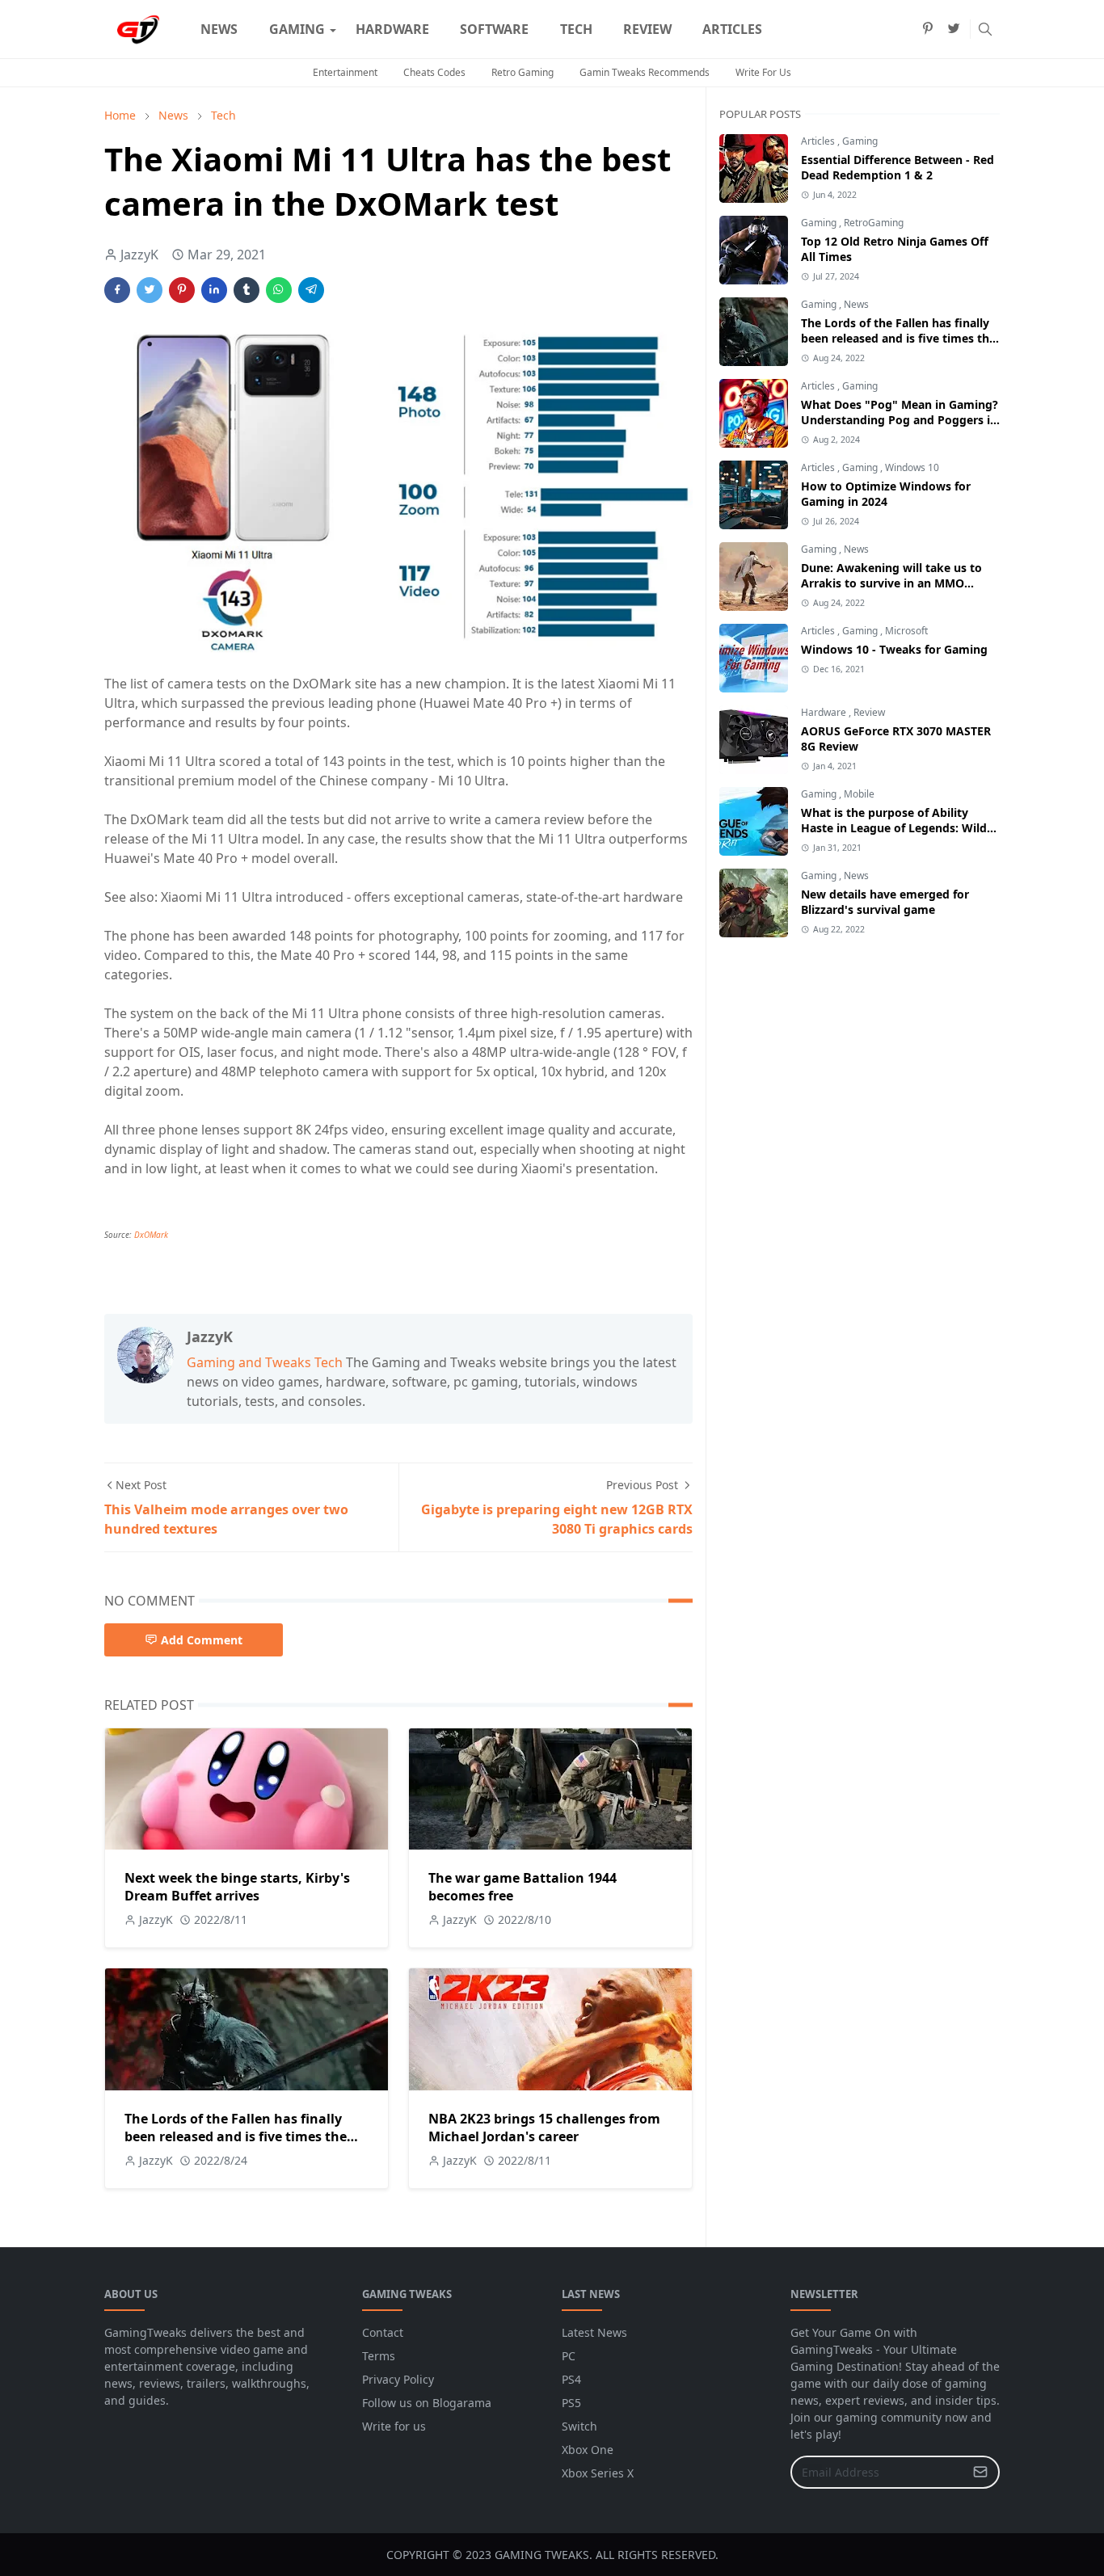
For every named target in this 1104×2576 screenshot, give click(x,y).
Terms (379, 2356)
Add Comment (202, 1640)
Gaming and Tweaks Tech (265, 1362)
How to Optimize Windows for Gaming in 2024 (886, 494)
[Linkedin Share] (214, 290)
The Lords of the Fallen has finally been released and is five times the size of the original (236, 2136)
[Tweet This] (150, 290)
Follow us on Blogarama (427, 2403)
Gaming (860, 141)
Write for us (394, 2426)
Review (869, 712)
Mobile (859, 794)
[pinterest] (928, 29)
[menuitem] (219, 29)
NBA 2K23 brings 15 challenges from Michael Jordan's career (544, 2128)
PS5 (571, 2403)
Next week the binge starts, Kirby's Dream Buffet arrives (237, 1887)
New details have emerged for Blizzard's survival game (885, 902)
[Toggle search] (985, 29)
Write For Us (763, 72)
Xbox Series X (598, 2473)
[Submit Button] (980, 2472)
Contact (383, 2332)
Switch (579, 2426)
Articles (819, 141)
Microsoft (906, 631)
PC (569, 2356)
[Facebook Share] (117, 290)
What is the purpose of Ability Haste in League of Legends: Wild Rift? (894, 828)
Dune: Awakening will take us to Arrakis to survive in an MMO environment (891, 583)
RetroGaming (874, 223)
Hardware (825, 712)
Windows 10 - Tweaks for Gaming (894, 649)
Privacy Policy (398, 2379)
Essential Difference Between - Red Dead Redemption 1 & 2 (898, 167)
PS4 (571, 2379)
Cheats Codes (434, 72)
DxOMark (151, 1235)
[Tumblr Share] (247, 290)
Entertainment (345, 72)
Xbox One (588, 2450)
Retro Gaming (523, 72)
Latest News (594, 2332)
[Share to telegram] (311, 290)
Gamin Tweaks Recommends (645, 72)
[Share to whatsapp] (279, 290)
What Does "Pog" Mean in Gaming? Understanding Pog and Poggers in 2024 (900, 420)
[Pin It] (182, 290)
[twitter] (954, 29)
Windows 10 (912, 467)
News (856, 304)
